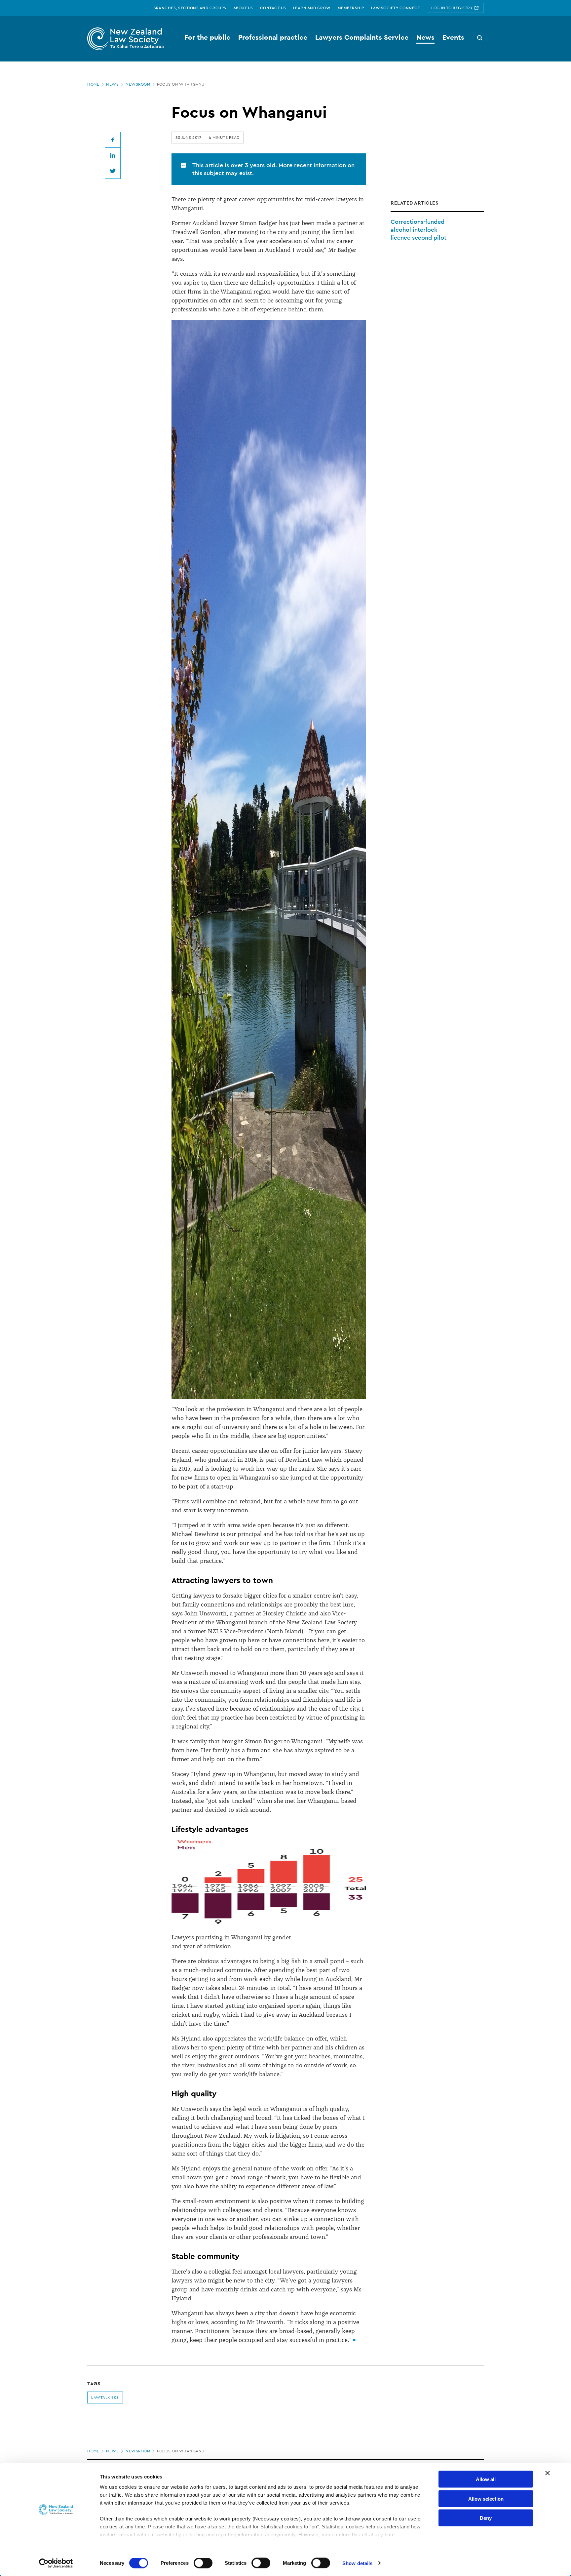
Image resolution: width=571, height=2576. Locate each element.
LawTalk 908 (105, 2398)
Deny (486, 2518)
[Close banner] (548, 2473)
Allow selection (486, 2498)
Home (93, 84)
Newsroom (138, 84)
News (112, 84)
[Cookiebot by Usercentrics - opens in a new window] (56, 2563)
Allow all (486, 2479)
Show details (357, 2563)
